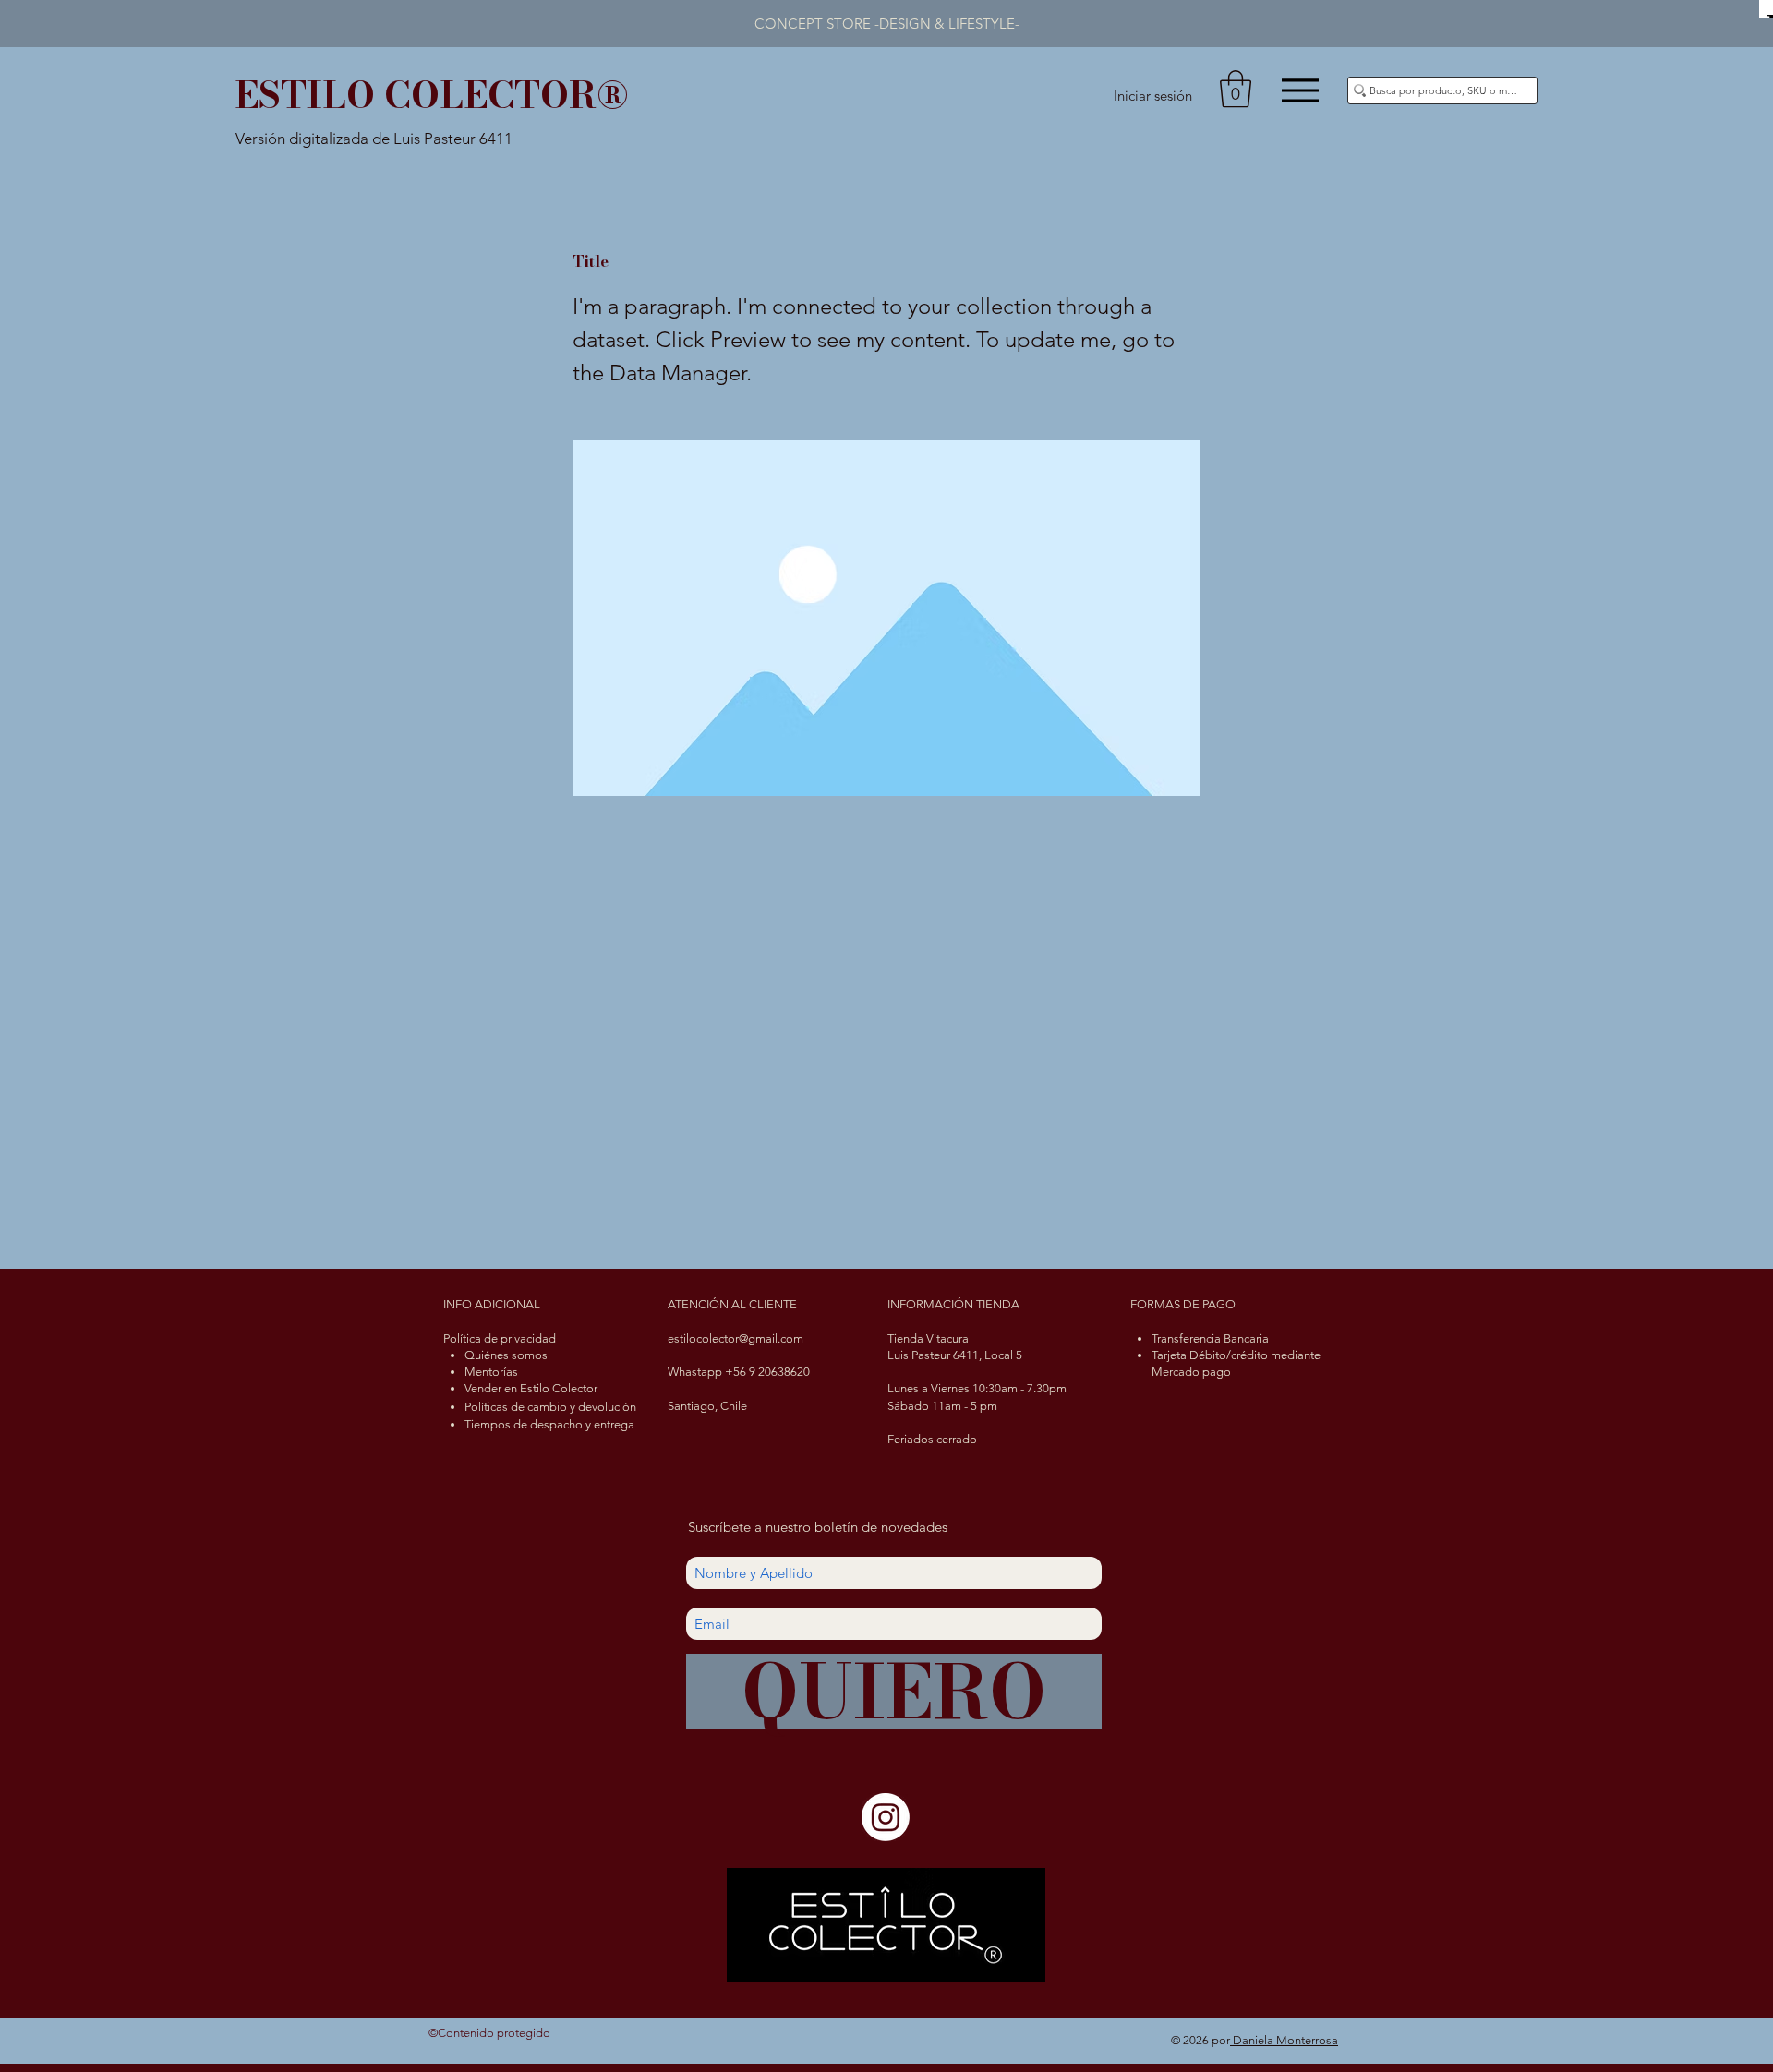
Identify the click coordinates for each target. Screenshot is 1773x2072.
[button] (1236, 89)
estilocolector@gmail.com (736, 1338)
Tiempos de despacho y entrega (549, 1424)
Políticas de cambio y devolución (550, 1407)
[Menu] (1300, 90)
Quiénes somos (506, 1355)
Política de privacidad (500, 1338)
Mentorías (491, 1372)
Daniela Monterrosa (1284, 2040)
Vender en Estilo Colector (531, 1388)
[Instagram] (886, 1817)
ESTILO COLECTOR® (432, 95)
